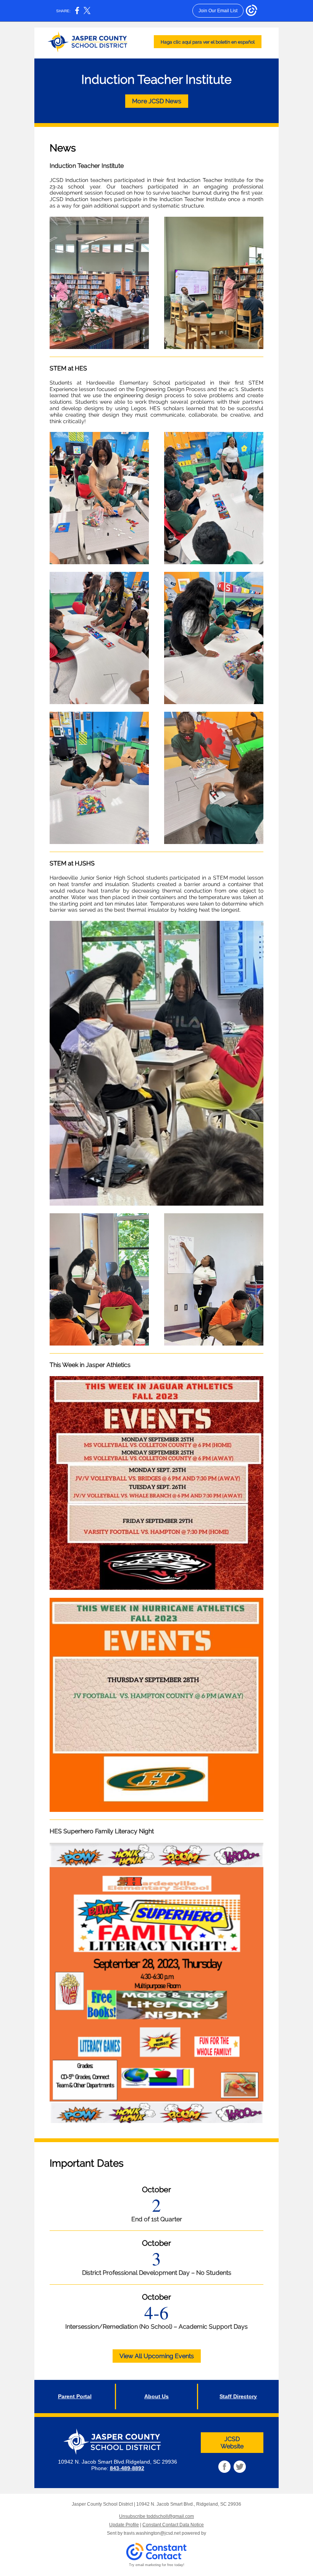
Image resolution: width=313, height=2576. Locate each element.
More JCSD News (157, 101)
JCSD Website (232, 2443)
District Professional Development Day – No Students (157, 2273)
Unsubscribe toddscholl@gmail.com (156, 2516)
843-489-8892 (127, 2468)
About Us (156, 2396)
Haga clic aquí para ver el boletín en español (208, 42)
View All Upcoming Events (157, 2356)
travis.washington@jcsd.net (152, 2533)
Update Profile (124, 2525)
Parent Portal (75, 2396)
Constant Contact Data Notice (173, 2525)
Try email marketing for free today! (157, 2565)
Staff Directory (238, 2396)
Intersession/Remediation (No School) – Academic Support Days (156, 2327)
